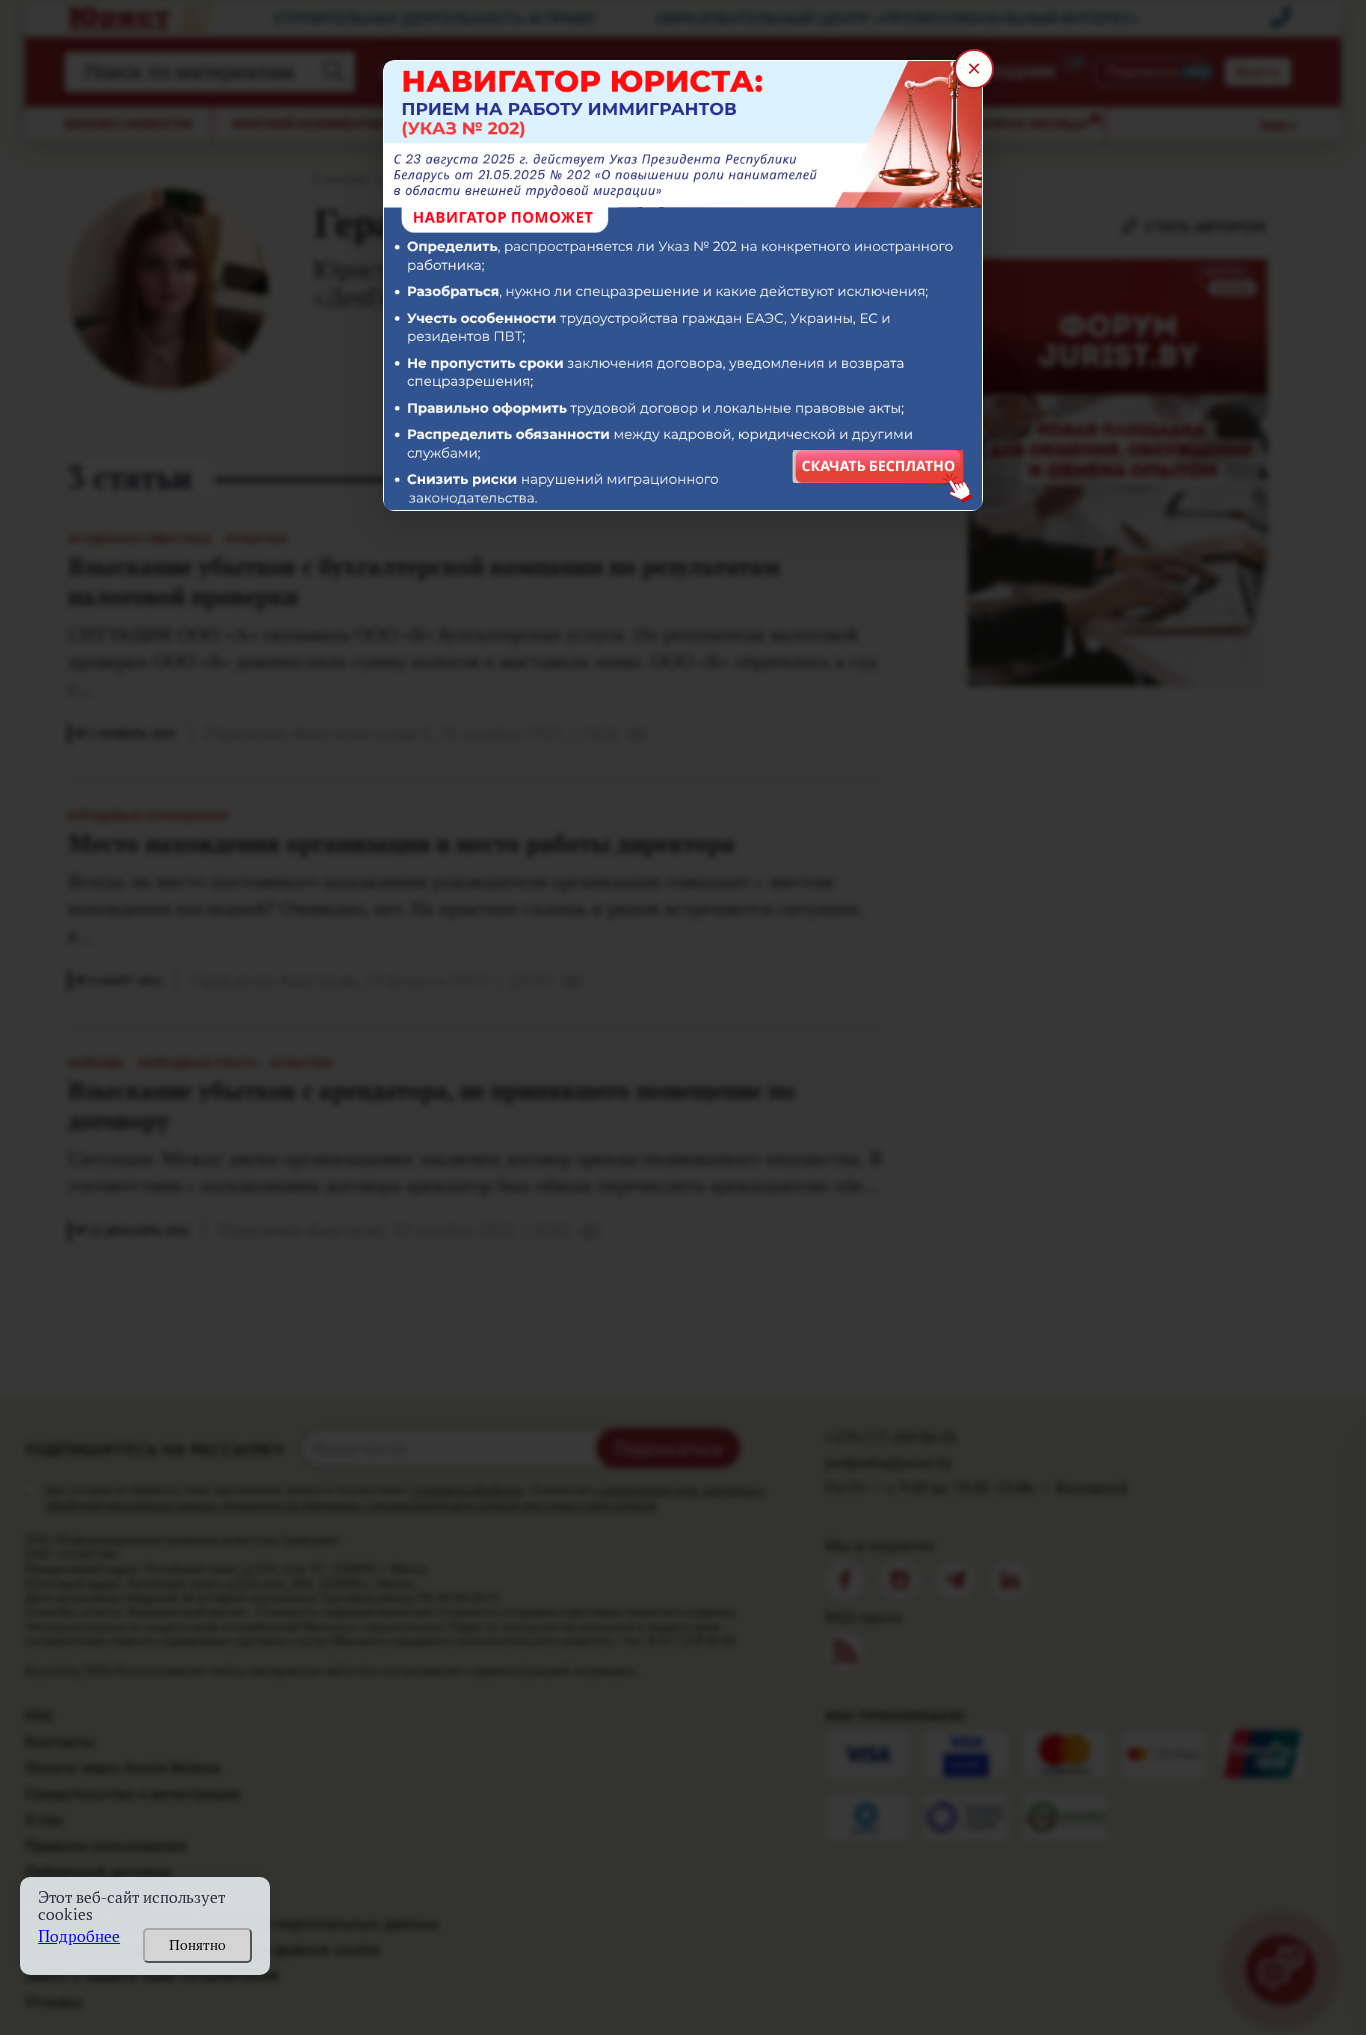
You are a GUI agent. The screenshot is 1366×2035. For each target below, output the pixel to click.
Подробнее (79, 1936)
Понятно (197, 1945)
